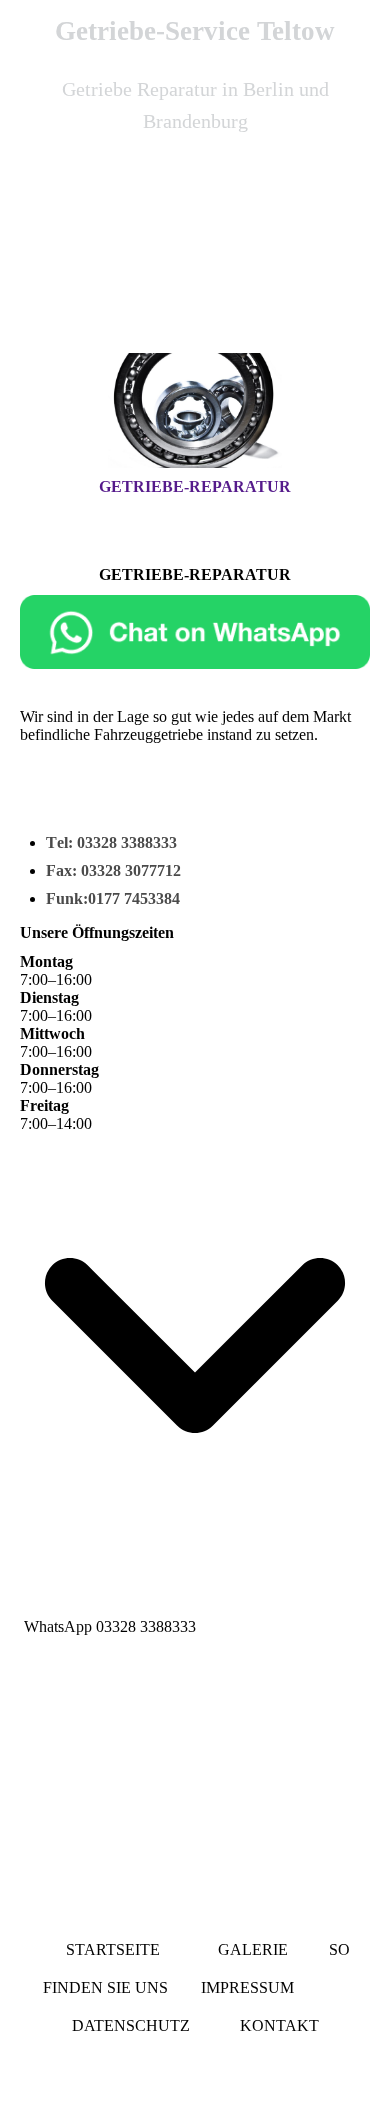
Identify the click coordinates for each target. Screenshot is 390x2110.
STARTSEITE (117, 1949)
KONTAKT (279, 2025)
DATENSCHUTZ (131, 2025)
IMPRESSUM (249, 1987)
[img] (195, 263)
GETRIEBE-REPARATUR (195, 486)
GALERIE (253, 1949)
